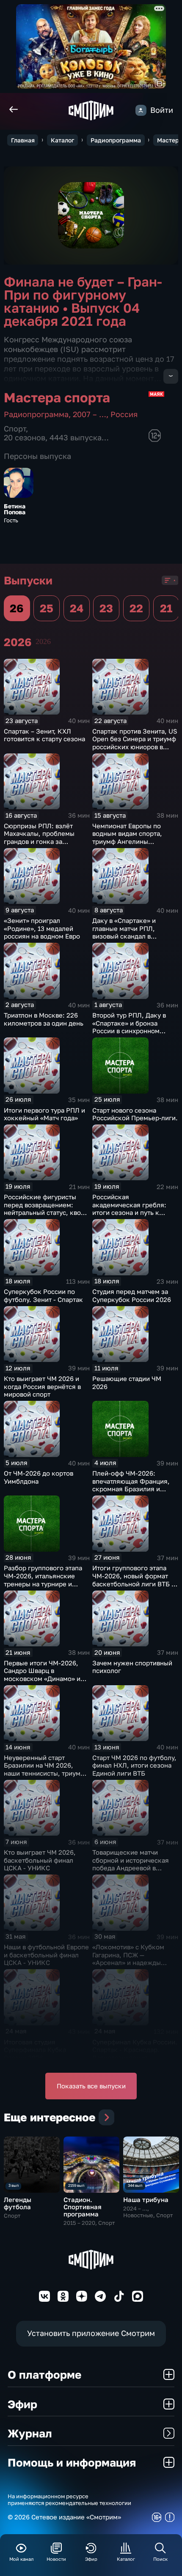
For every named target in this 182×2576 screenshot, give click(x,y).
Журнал (30, 2433)
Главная (23, 140)
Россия (124, 414)
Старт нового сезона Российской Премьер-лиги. (135, 1114)
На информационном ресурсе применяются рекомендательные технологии (69, 2500)
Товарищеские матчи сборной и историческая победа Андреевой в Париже (131, 1864)
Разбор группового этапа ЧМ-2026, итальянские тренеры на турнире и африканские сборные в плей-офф (43, 1583)
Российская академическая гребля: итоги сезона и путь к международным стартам (132, 1209)
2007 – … (90, 414)
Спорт (15, 429)
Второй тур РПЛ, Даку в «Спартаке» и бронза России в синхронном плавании (129, 1027)
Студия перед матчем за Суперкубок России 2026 (132, 1295)
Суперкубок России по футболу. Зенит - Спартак (43, 1295)
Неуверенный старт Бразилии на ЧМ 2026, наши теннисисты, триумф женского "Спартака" (44, 1769)
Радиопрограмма (116, 140)
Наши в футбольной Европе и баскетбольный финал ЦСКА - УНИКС (46, 1955)
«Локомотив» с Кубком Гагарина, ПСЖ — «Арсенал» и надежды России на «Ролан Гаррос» (133, 1959)
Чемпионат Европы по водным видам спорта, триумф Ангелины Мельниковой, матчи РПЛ (132, 838)
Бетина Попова (15, 509)
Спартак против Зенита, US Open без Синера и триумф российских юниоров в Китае (135, 743)
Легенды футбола (18, 2203)
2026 (43, 641)
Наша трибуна (146, 2199)
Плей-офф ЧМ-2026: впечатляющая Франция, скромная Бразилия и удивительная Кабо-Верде (134, 1485)
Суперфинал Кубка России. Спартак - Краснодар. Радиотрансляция (135, 2050)
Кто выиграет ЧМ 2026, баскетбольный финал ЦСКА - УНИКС (40, 1860)
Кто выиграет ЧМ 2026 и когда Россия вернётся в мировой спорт (42, 1386)
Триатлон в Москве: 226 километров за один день (44, 1019)
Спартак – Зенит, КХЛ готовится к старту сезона (44, 735)
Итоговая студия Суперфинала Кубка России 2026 (35, 2050)
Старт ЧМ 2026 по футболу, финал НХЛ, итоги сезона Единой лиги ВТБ (134, 1765)
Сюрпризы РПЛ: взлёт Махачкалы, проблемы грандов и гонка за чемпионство (39, 838)
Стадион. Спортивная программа (83, 2207)
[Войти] (141, 110)
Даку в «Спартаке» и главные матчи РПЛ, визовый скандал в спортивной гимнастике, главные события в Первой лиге (134, 940)
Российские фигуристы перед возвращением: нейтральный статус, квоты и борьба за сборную (46, 1209)
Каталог (62, 140)
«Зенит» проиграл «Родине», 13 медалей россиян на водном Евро (42, 928)
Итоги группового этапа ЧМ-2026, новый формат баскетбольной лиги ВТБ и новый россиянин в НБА (134, 1580)
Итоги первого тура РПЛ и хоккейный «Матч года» (44, 1114)
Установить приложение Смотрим (91, 2333)
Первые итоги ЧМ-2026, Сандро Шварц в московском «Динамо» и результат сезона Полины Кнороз (44, 1678)
